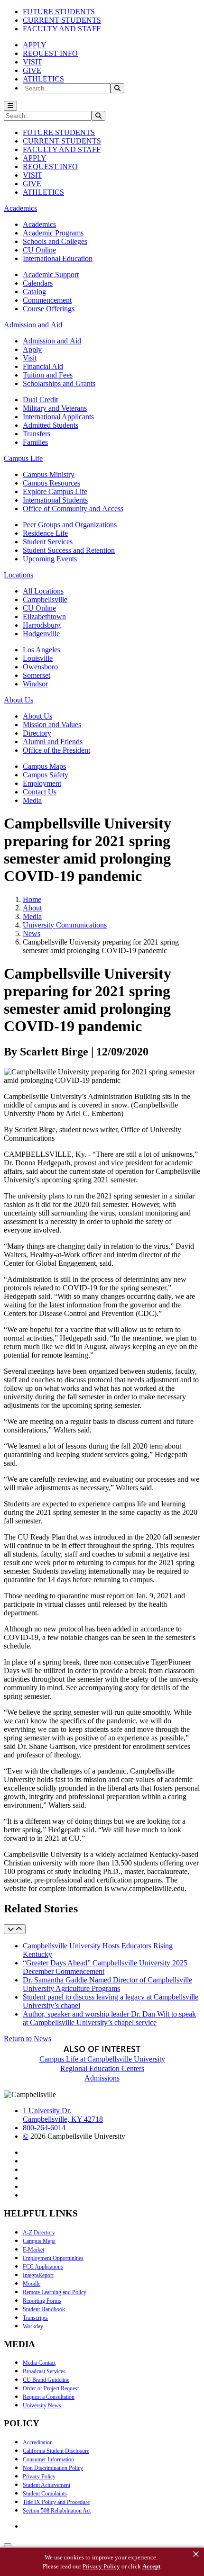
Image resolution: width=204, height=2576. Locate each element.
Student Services (48, 542)
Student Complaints (45, 2494)
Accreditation (38, 2442)
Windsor (35, 684)
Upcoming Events (50, 559)
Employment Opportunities (53, 2258)
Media (32, 800)
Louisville (38, 658)
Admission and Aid (52, 341)
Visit (30, 358)
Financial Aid (43, 366)
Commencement (47, 300)
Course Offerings (49, 309)
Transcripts (35, 2318)
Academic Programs (53, 233)
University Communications (65, 925)
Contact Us (40, 792)
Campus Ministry (49, 474)
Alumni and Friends (53, 742)
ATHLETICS (43, 79)
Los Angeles (42, 650)
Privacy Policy (39, 2477)
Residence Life (45, 533)
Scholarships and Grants (59, 383)
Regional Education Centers (102, 2068)
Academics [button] (20, 208)
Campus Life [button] (23, 458)
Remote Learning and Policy (55, 2292)
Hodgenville (41, 634)
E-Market (33, 2250)
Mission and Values (52, 725)
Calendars (38, 283)
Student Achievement (46, 2485)
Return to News (28, 2039)
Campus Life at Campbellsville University (102, 2059)
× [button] (196, 2554)
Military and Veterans (55, 408)
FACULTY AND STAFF (62, 29)
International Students (55, 500)
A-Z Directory (39, 2233)
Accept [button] (151, 2566)
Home (32, 899)
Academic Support (51, 275)
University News (42, 2405)
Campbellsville (45, 599)
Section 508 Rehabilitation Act (57, 2511)
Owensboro (40, 667)
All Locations (43, 591)
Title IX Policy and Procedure (56, 2502)
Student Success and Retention (69, 550)
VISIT (32, 62)
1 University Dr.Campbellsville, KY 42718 (63, 2115)
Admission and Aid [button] (33, 325)
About (32, 908)
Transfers (37, 434)
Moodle (32, 2284)
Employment (42, 783)
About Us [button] (19, 700)
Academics (39, 224)
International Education (58, 258)
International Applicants (58, 417)
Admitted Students (51, 425)
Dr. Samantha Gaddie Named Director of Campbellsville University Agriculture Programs (107, 1984)
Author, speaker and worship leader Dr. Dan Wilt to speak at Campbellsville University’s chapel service (109, 2018)
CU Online (39, 250)
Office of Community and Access (73, 509)
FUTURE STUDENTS (59, 12)
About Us (37, 716)
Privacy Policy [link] (101, 2566)
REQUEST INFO (50, 53)
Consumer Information (48, 2459)
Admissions (102, 2078)
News (32, 933)
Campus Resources (51, 483)
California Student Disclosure (56, 2451)
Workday (33, 2326)
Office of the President (56, 750)
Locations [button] (19, 575)
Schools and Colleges (55, 241)
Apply (32, 349)
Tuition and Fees (48, 375)
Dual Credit (40, 400)
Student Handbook (44, 2309)
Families (35, 442)
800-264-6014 (44, 2128)
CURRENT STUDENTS (62, 20)
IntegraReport (38, 2275)
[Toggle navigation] (10, 106)
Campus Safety (46, 775)
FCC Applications (43, 2267)
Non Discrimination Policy (53, 2468)
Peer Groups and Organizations (70, 525)
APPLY (35, 45)
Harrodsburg (42, 625)
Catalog (34, 292)
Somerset (37, 675)
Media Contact (39, 2363)
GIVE (32, 70)
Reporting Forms (42, 2301)
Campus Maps (44, 766)
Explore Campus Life (55, 491)
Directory (37, 733)
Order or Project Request (51, 2388)
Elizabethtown (44, 617)
